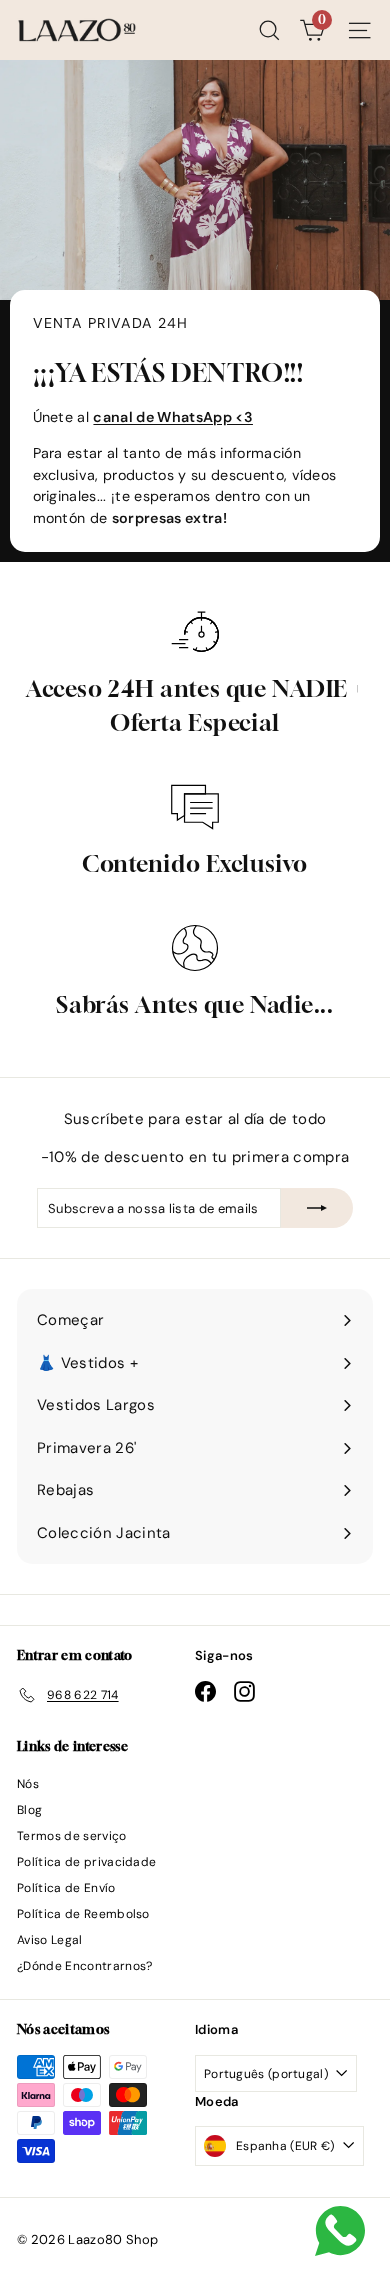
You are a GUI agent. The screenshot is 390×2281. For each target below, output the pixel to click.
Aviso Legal (50, 1940)
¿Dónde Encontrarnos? (85, 1966)
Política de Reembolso (83, 1914)
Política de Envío (66, 1888)
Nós (28, 1784)
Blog (29, 1810)
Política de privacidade (86, 1862)
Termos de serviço (72, 1836)
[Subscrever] (317, 1208)
